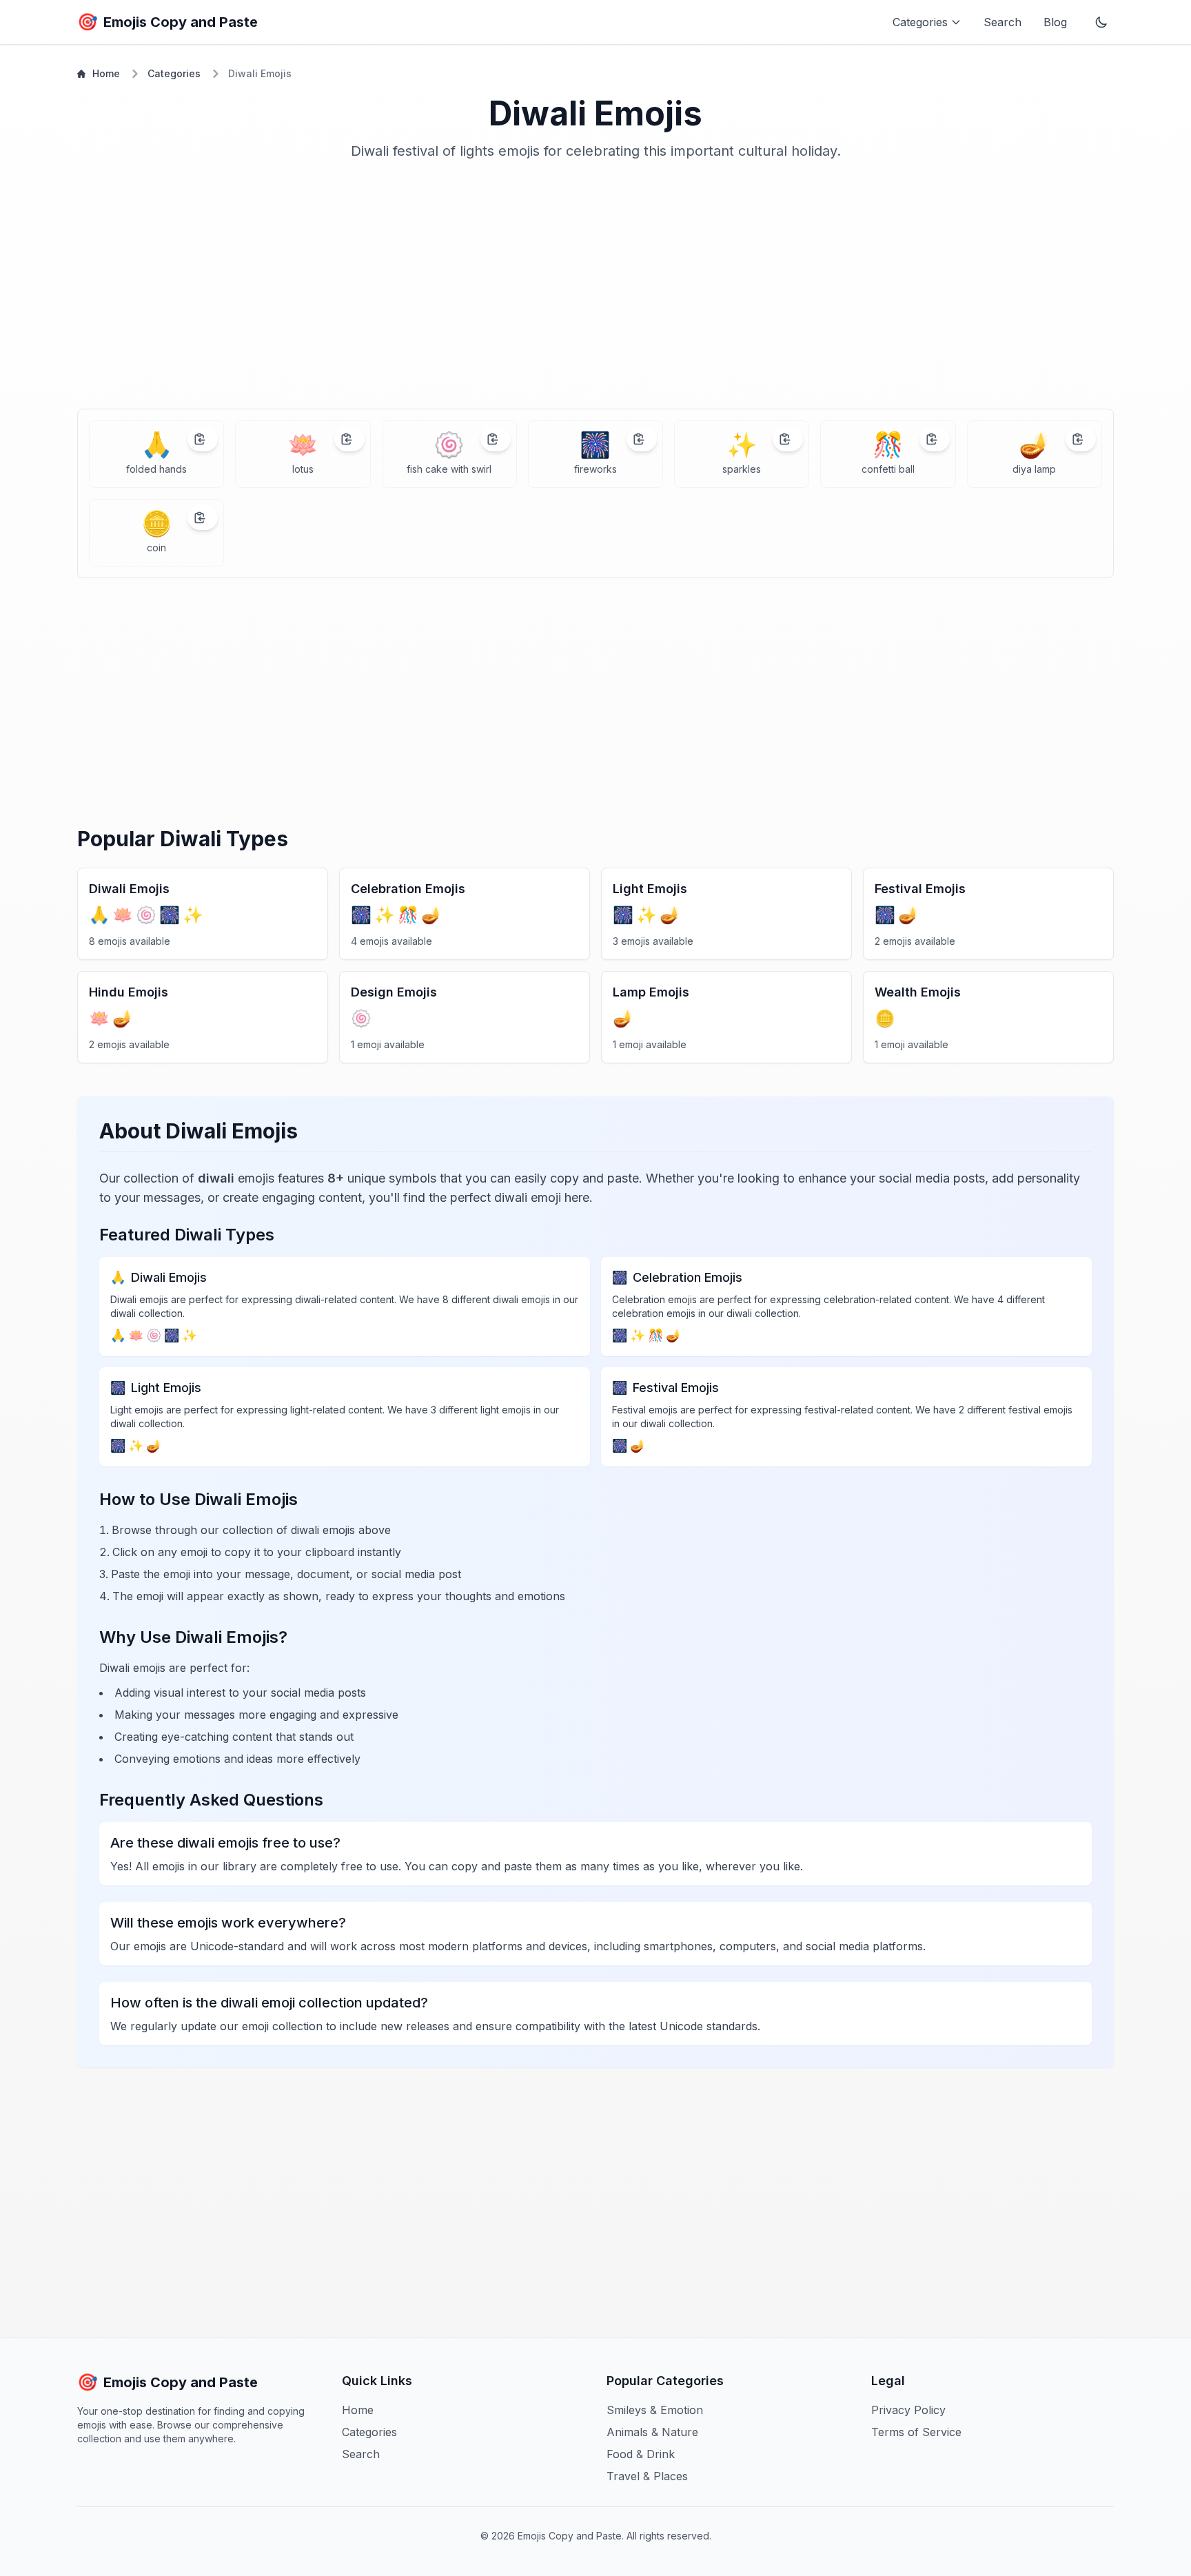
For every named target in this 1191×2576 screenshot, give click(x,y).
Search (1002, 22)
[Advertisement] (595, 290)
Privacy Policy (908, 2410)
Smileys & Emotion (655, 2410)
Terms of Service (916, 2432)
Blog (1055, 22)
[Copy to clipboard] (203, 439)
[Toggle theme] (1101, 22)
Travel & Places (647, 2476)
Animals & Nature (652, 2432)
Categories (174, 73)
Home (106, 73)
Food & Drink (641, 2454)
